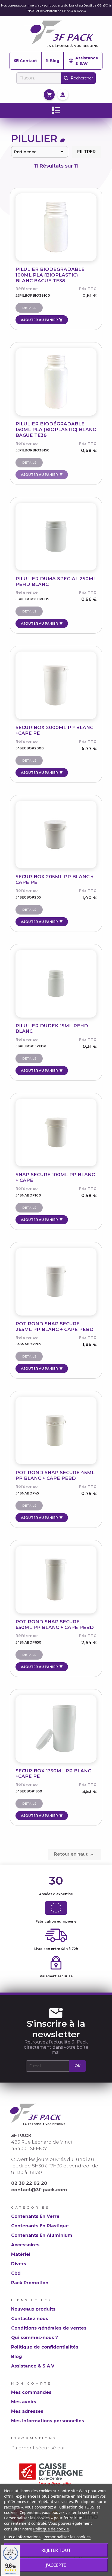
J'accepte (56, 2565)
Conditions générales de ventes (49, 2328)
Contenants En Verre (35, 2216)
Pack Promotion (30, 2283)
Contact (28, 61)
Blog (55, 61)
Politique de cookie (51, 2529)
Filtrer (86, 152)
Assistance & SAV (87, 61)
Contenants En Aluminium (42, 2235)
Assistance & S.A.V (33, 2366)
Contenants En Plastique (40, 2226)
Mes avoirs (24, 2402)
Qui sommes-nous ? (35, 2338)
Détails (29, 308)
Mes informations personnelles (48, 2421)
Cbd (16, 2273)
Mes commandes (31, 2392)
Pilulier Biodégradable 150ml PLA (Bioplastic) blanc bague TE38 (56, 429)
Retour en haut (75, 1855)
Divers (19, 2264)
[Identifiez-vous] (63, 94)
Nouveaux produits (33, 2309)
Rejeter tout (56, 2550)
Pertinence (40, 152)
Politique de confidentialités (45, 2347)
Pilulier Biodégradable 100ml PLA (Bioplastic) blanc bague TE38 (50, 275)
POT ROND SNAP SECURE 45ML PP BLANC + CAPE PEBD (55, 1475)
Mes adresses (27, 2411)
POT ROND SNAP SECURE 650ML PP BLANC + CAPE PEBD (55, 1624)
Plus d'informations (22, 2537)
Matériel (21, 2254)
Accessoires (25, 2245)
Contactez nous (30, 2319)
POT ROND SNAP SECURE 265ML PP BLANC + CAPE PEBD (55, 1327)
